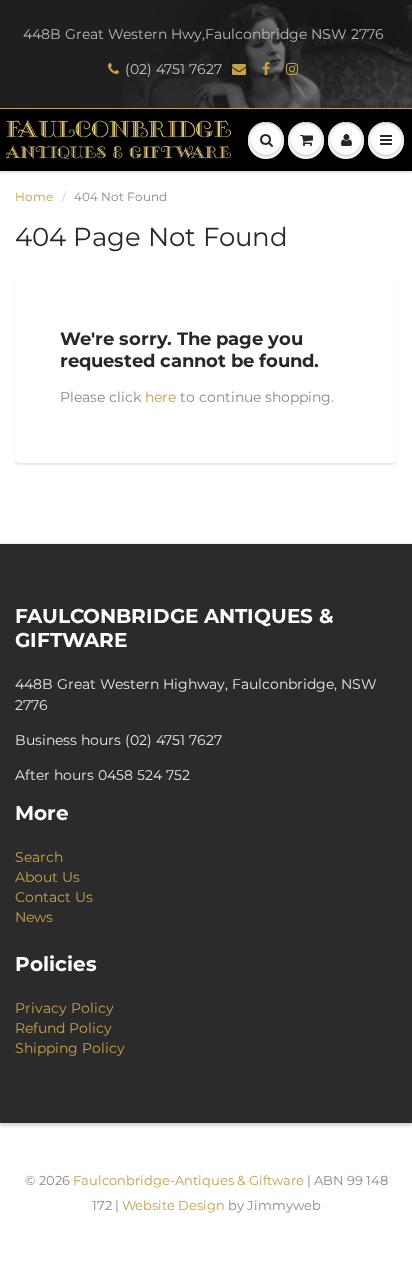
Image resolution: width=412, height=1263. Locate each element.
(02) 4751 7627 (173, 69)
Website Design (173, 1205)
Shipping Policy (70, 1048)
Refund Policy (63, 1028)
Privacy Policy (64, 1008)
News (34, 917)
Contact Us (54, 897)
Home (34, 196)
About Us (47, 877)
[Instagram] (295, 69)
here (160, 397)
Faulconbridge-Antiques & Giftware (188, 1180)
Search (39, 857)
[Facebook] (269, 69)
